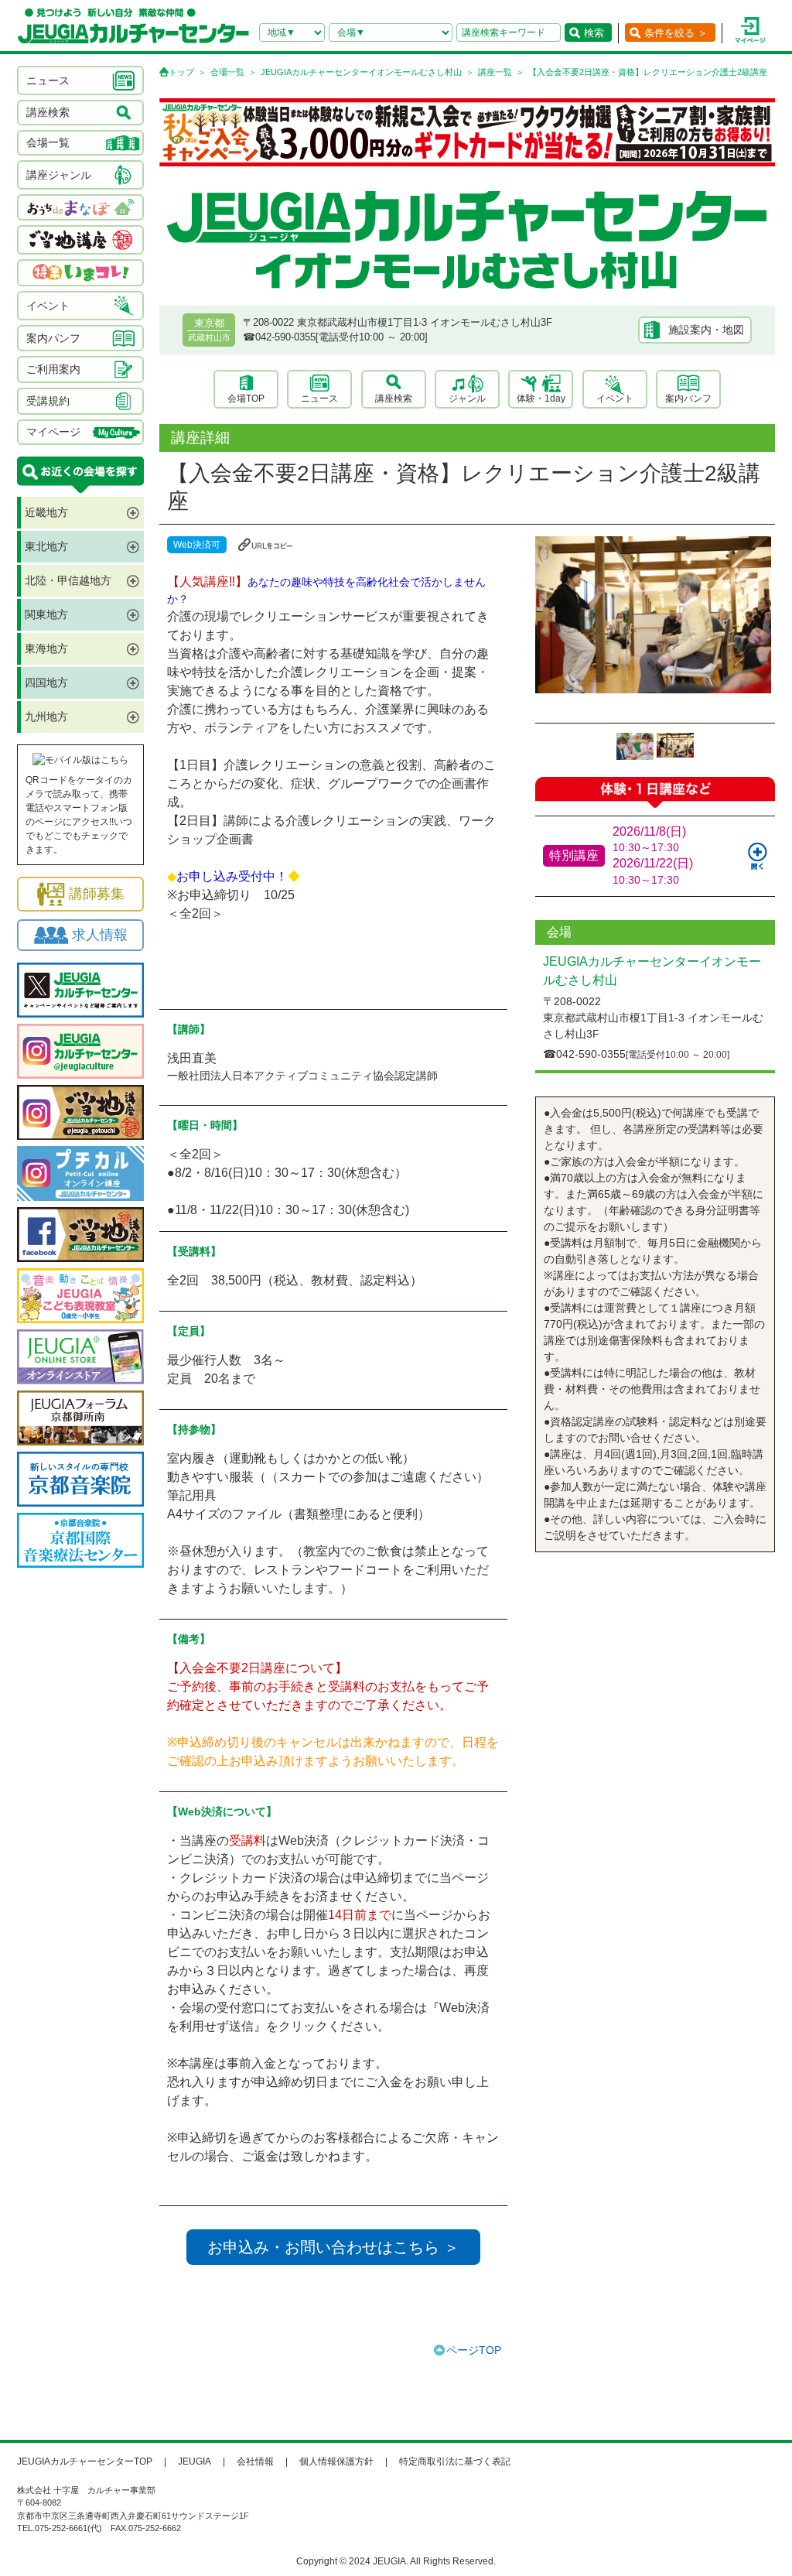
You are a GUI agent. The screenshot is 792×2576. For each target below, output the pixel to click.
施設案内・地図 (706, 330)
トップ (181, 72)
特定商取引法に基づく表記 (455, 2461)
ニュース (319, 399)
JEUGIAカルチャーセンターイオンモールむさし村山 (361, 72)
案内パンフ (688, 399)
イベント (615, 399)
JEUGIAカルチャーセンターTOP (85, 2461)
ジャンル (467, 399)
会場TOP (246, 399)
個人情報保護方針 (336, 2461)
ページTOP (474, 2350)
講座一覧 (495, 72)
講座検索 (394, 399)
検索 (594, 33)
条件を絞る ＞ (676, 33)
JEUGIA (195, 2461)
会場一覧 (227, 72)
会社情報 (255, 2461)
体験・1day (541, 399)
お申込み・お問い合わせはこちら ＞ (333, 2247)
